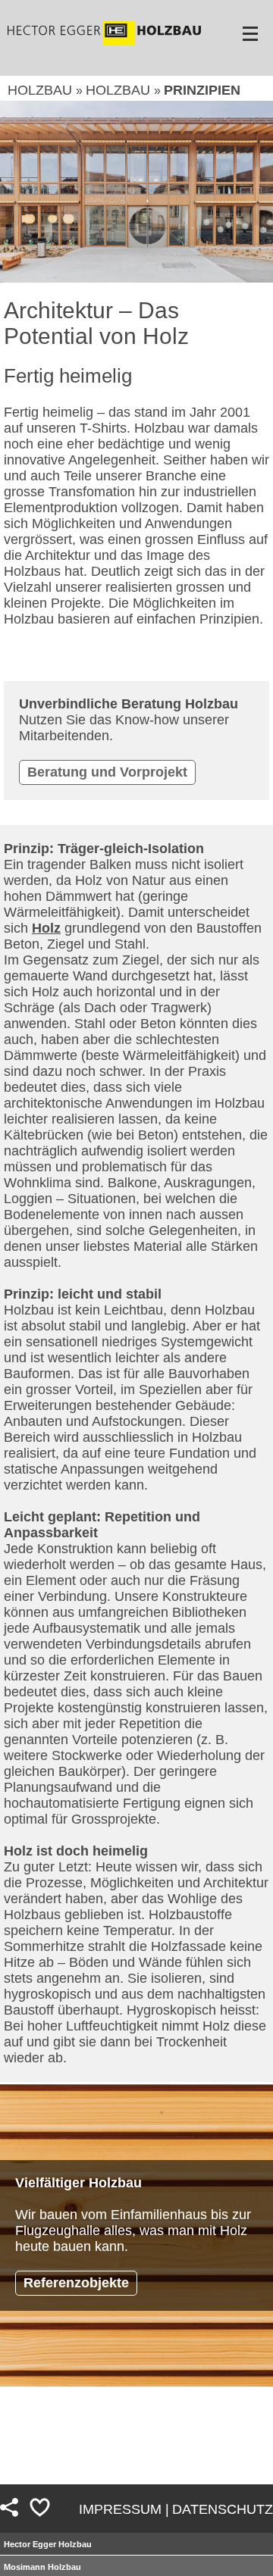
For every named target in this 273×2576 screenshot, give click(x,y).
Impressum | (124, 2509)
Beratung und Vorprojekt (107, 772)
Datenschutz (223, 2509)
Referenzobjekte (76, 2283)
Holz (46, 928)
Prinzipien (202, 90)
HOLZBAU (42, 90)
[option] (136, 192)
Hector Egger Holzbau (48, 2544)
